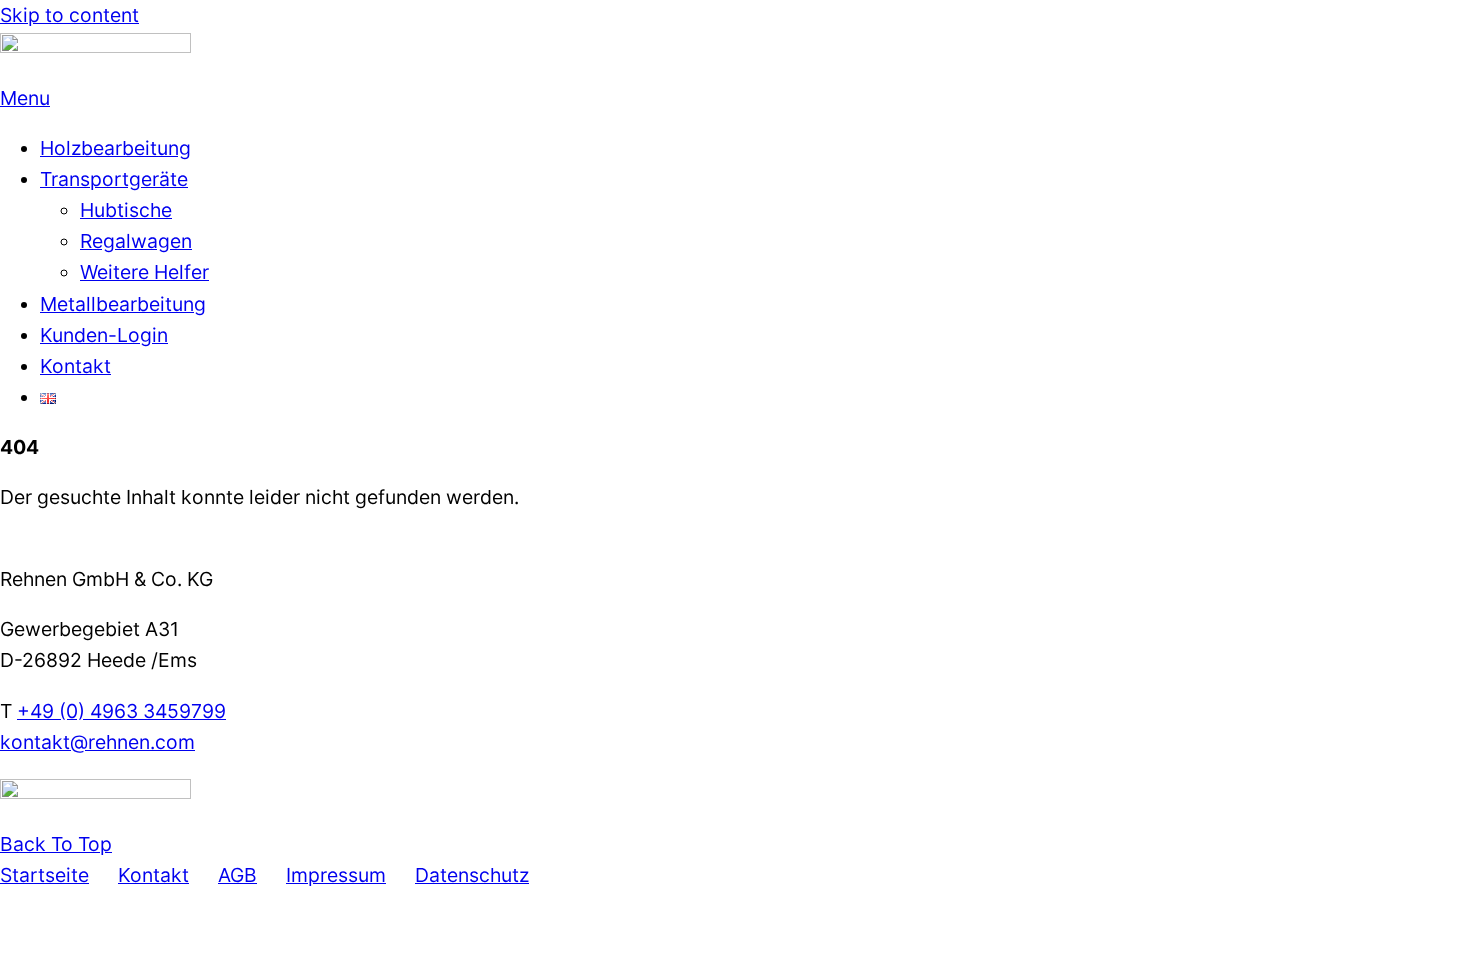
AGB (237, 875)
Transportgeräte (114, 179)
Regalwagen (136, 241)
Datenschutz (472, 875)
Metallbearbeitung (123, 304)
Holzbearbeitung (115, 148)
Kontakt (75, 366)
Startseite (44, 875)
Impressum (336, 875)
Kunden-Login (104, 335)
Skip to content (69, 15)
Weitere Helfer (144, 272)
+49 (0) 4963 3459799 (121, 711)
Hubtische (126, 210)
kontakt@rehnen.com (97, 742)
